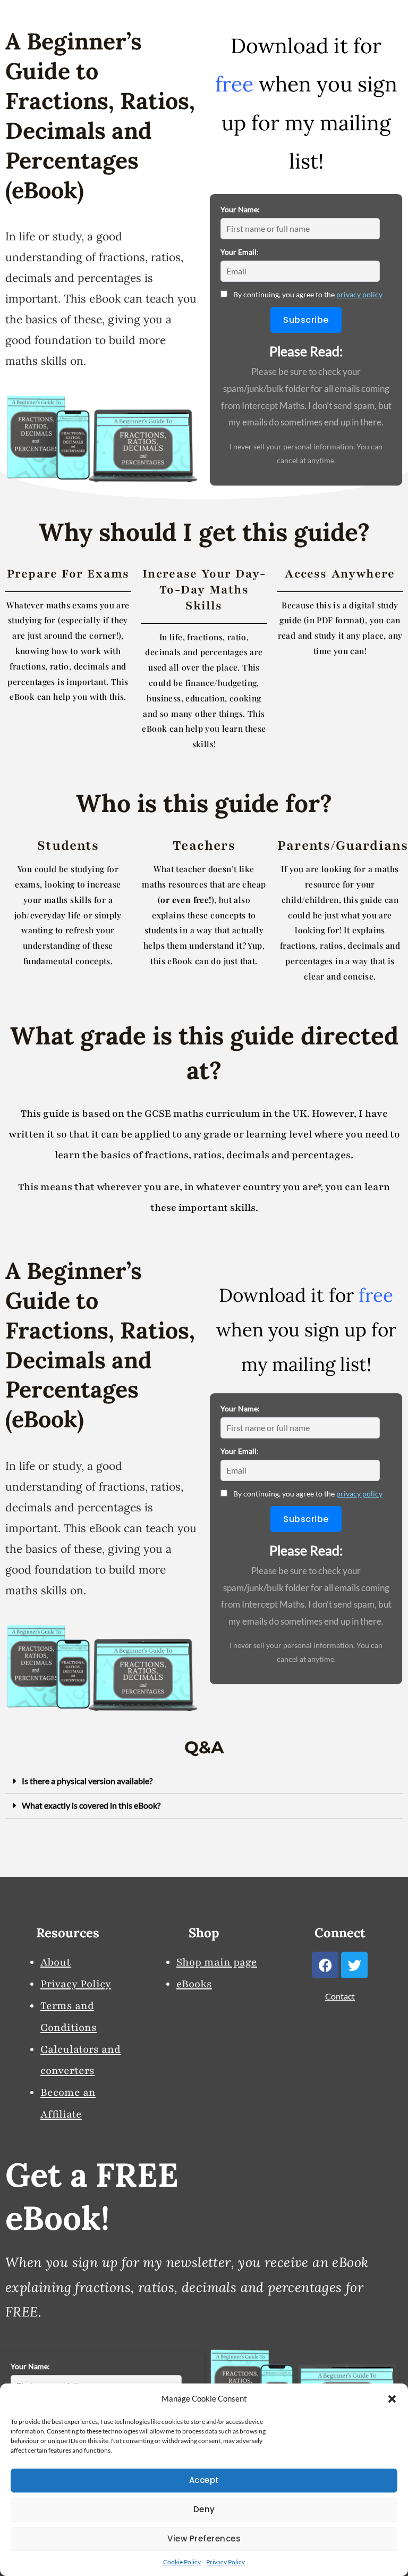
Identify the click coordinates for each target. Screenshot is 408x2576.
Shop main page (217, 1962)
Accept (204, 2480)
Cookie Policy (182, 2562)
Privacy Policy (226, 2562)
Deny (204, 2509)
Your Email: (240, 252)
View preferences (204, 2539)
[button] (392, 2399)
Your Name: (240, 209)
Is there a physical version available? (87, 1781)
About (56, 1962)
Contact (340, 1996)
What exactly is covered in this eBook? (91, 1805)
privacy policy (359, 294)
